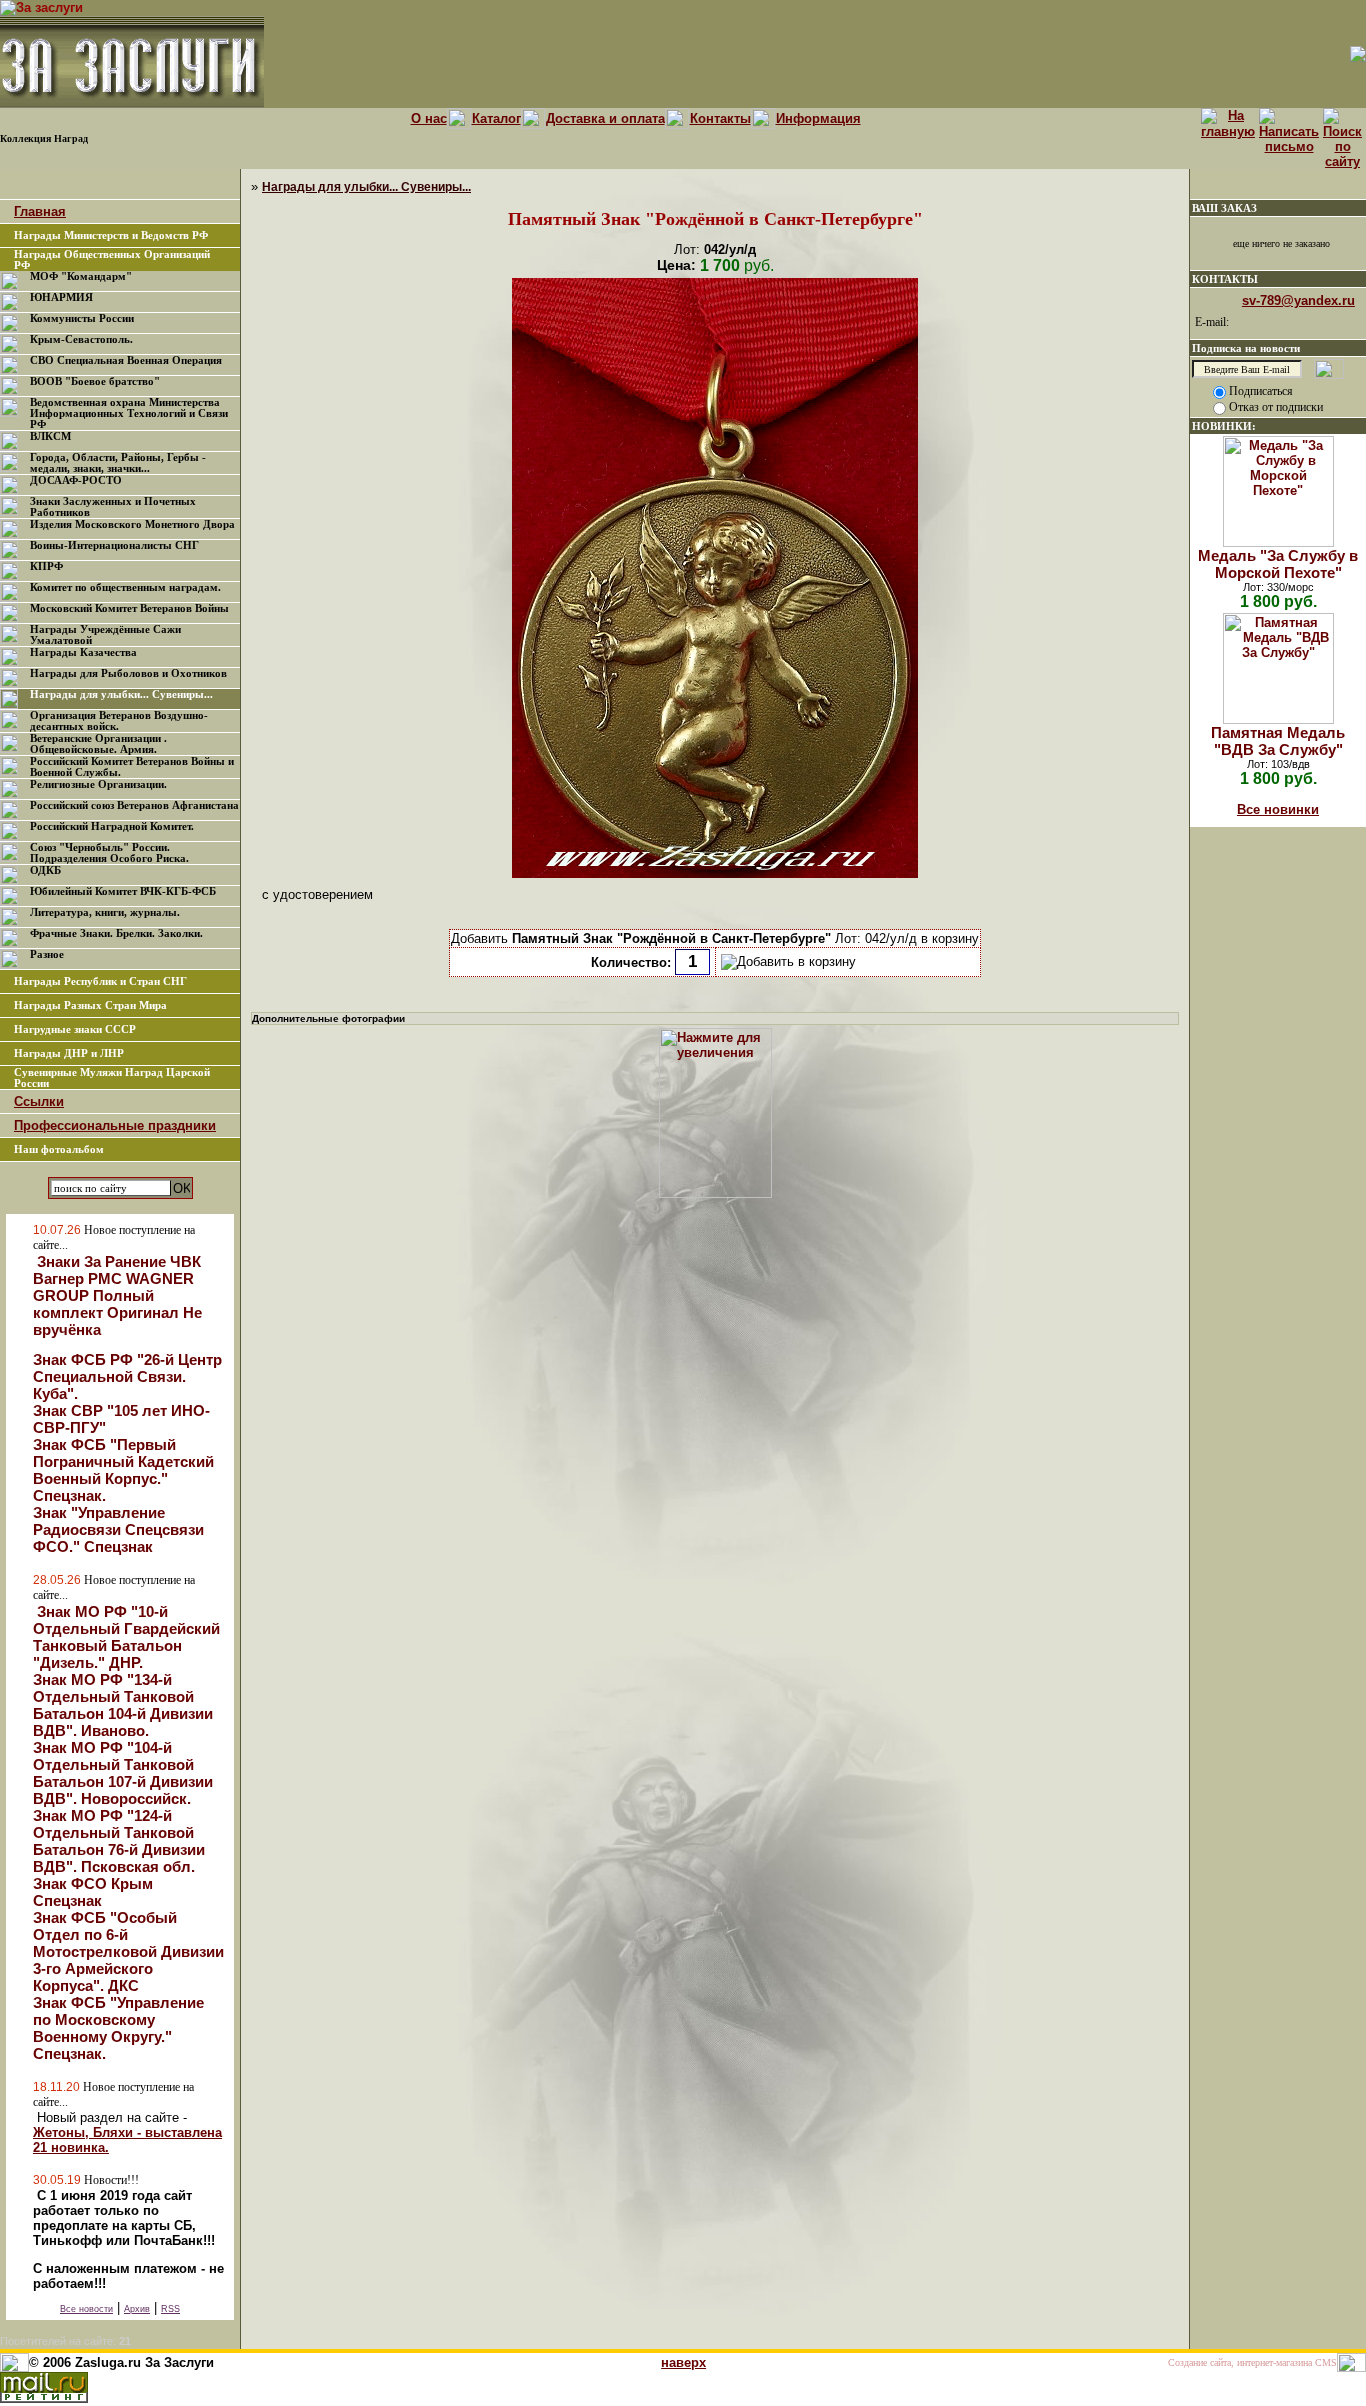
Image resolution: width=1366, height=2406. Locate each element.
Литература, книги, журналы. (105, 912)
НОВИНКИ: (1224, 426)
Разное (47, 954)
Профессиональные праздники (115, 1125)
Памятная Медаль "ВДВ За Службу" (1278, 741)
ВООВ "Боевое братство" (95, 381)
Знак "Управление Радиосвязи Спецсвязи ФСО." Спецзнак (118, 1529)
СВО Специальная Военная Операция (126, 360)
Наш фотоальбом (59, 1149)
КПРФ (46, 566)
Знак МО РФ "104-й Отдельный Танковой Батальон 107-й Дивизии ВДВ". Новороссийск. (123, 1773)
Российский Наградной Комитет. (112, 826)
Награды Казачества (83, 652)
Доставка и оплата (605, 118)
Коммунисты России (82, 318)
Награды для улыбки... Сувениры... (121, 694)
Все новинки (1278, 809)
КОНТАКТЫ (1225, 279)
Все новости (86, 2309)
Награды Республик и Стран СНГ (100, 981)
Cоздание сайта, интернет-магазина (1240, 2362)
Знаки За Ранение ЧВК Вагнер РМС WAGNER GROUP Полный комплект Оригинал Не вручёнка (117, 1295)
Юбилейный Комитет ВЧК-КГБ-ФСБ (123, 891)
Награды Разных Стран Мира (90, 1005)
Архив (137, 2309)
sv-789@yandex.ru (1298, 300)
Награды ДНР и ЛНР (69, 1053)
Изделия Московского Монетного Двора (132, 524)
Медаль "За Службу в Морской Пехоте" (1278, 564)
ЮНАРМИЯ (61, 297)
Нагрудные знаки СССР (75, 1029)
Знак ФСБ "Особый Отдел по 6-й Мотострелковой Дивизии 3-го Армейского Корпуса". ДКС (128, 1951)
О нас (429, 118)
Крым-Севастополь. (81, 339)
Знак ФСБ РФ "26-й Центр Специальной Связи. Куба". (127, 1376)
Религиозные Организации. (98, 784)
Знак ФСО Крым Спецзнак (93, 1892)
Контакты (720, 118)
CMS (1326, 2362)
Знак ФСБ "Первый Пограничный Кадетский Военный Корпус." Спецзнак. (123, 1470)
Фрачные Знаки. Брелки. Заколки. (116, 933)
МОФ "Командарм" (81, 276)
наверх (683, 2362)
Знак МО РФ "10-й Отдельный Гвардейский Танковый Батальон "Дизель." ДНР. (126, 1637)
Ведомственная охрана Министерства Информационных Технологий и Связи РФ (129, 413)
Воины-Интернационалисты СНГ (114, 545)
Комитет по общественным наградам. (125, 587)
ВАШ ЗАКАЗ (1224, 208)
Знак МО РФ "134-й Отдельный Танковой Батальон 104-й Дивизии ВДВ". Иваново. (123, 1705)
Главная (40, 211)
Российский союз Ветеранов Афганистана (134, 805)
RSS (170, 2309)
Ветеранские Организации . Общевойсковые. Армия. (98, 744)
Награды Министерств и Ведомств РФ (111, 235)
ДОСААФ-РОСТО (76, 480)
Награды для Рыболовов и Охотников (128, 673)
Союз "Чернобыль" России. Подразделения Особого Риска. (109, 853)
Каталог (496, 118)
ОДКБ (45, 870)
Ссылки (39, 1101)
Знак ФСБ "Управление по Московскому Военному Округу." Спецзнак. (118, 2028)
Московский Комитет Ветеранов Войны (129, 608)
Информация (818, 118)
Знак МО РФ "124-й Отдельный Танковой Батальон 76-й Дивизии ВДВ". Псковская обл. (119, 1841)
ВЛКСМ (50, 436)
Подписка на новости (1246, 348)
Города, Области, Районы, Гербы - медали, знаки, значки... (118, 463)
